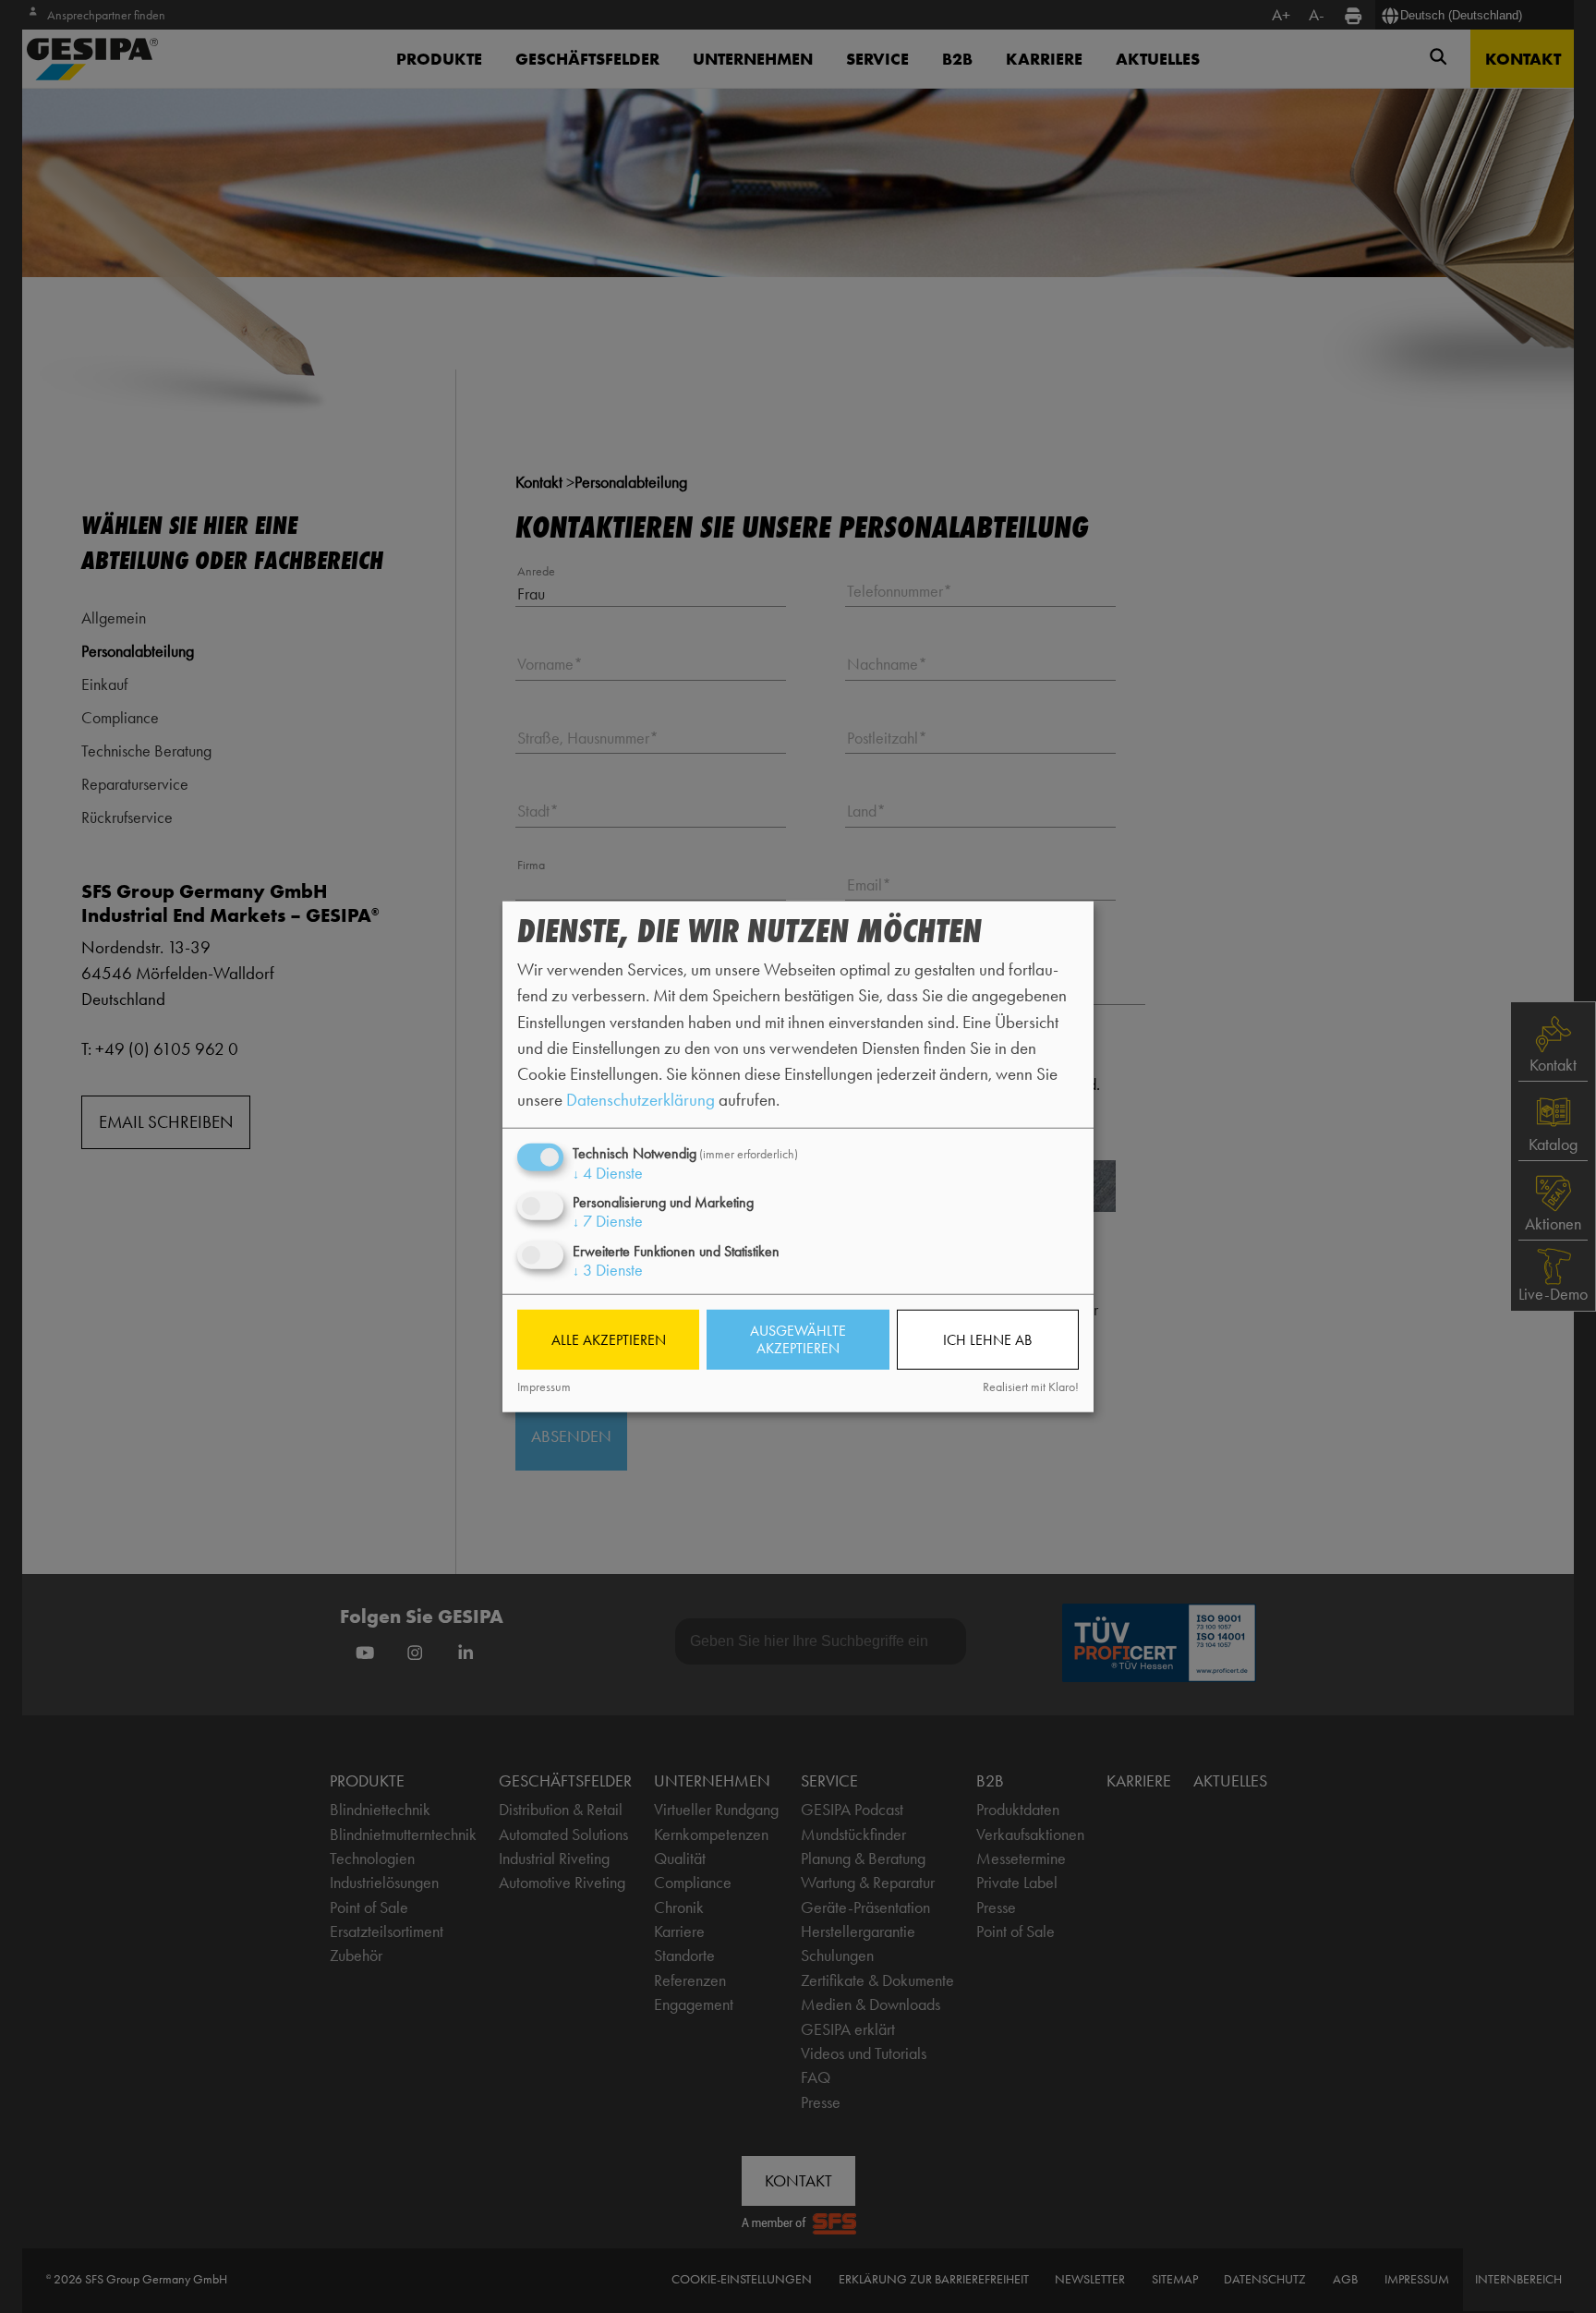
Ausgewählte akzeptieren (798, 1339)
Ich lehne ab (987, 1340)
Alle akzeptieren (609, 1340)
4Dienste (608, 1173)
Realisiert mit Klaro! (1031, 1387)
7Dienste (608, 1221)
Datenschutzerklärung (641, 1100)
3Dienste (608, 1269)
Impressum (544, 1387)
